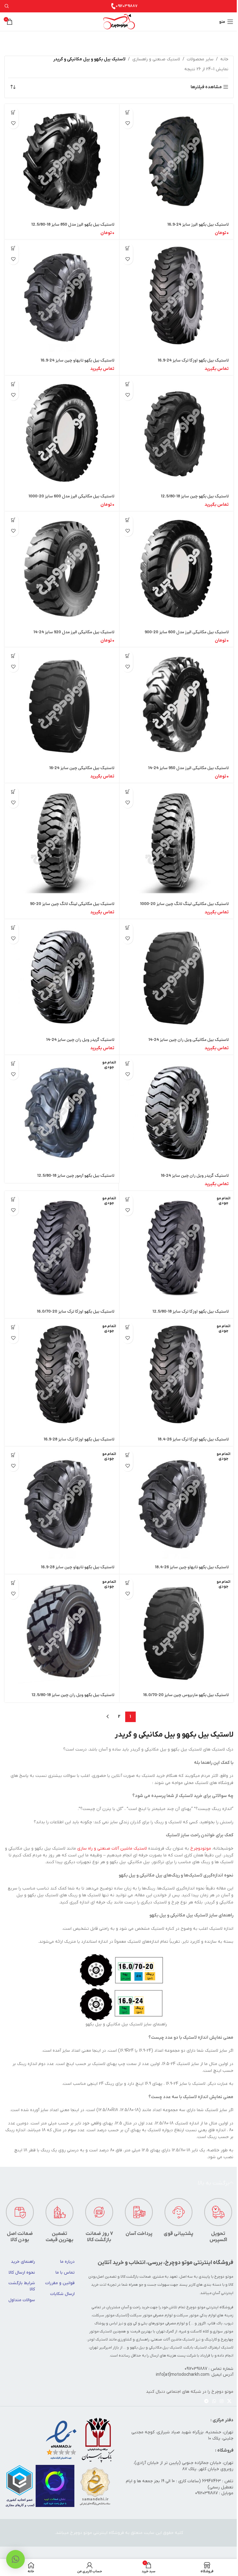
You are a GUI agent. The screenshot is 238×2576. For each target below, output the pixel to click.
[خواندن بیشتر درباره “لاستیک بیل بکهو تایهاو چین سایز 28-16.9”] (13, 1455)
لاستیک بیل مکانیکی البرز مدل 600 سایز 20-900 (187, 632)
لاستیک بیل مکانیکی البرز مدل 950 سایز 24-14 (188, 768)
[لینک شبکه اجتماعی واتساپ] (214, 2402)
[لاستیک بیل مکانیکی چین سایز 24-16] (62, 705)
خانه (224, 59)
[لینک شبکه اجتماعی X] (229, 2402)
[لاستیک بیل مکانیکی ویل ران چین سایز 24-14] (176, 976)
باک (220, 2323)
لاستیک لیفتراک (221, 2348)
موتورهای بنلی (152, 2323)
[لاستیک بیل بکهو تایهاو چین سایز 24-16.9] (62, 297)
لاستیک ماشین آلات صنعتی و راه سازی (112, 1849)
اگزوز (202, 2323)
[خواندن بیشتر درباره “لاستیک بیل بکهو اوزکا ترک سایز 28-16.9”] (13, 1327)
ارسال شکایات (62, 2294)
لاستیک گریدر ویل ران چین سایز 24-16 (195, 1176)
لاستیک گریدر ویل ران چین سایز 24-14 (80, 1040)
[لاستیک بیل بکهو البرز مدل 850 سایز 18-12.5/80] (62, 161)
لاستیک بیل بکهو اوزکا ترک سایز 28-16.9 (79, 1440)
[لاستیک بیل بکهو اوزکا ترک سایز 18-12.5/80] (176, 1248)
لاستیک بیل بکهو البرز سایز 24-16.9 (198, 225)
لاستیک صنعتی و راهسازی (156, 59)
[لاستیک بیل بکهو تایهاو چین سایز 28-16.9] (62, 1504)
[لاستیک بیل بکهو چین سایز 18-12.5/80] (176, 433)
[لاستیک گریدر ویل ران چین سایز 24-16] (176, 1112)
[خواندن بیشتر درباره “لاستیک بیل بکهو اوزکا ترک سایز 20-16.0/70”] (13, 1199)
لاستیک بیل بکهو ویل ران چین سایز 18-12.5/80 (73, 1695)
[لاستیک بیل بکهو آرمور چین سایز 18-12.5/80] (62, 1112)
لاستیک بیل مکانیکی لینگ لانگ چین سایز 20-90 (72, 904)
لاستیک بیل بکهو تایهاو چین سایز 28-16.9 (78, 1567)
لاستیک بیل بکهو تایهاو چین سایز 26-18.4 (192, 1567)
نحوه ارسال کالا (22, 2273)
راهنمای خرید (23, 2262)
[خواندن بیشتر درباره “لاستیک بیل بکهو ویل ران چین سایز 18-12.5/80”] (13, 1583)
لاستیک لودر (98, 2340)
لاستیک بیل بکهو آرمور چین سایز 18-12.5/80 (76, 1176)
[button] (128, 113)
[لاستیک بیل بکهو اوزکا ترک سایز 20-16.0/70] (62, 1248)
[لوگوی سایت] (119, 22)
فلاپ (212, 2323)
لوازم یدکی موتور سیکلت (196, 2315)
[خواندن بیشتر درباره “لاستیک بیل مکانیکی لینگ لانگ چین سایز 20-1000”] (128, 792)
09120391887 (127, 6)
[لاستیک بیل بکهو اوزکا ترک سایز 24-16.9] (176, 297)
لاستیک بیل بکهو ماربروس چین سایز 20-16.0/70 (186, 1695)
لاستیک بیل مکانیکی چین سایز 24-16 (82, 768)
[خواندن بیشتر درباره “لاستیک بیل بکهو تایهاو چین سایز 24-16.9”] (13, 248)
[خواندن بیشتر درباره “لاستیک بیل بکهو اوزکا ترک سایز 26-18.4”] (128, 1327)
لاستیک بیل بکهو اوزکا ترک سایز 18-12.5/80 (191, 1312)
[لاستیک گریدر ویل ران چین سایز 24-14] (62, 976)
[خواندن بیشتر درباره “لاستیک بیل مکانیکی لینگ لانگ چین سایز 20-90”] (13, 792)
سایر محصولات (200, 59)
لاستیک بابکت (195, 2348)
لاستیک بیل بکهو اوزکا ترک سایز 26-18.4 (193, 1440)
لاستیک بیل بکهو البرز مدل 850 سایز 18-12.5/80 (73, 225)
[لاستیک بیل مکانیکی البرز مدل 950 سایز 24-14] (176, 705)
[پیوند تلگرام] (206, 2402)
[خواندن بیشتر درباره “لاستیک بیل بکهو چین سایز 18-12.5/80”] (128, 384)
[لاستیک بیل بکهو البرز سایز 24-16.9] (176, 161)
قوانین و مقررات (60, 2283)
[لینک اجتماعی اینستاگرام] (222, 2402)
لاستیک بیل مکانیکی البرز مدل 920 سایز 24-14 (74, 632)
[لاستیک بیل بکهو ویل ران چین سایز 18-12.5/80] (62, 1632)
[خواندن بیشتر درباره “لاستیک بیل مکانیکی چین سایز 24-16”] (13, 656)
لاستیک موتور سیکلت (110, 2315)
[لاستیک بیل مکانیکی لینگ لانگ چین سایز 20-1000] (176, 840)
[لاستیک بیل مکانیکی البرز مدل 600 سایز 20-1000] (62, 433)
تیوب (229, 2323)
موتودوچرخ (201, 1849)
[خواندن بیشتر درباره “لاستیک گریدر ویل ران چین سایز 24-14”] (13, 928)
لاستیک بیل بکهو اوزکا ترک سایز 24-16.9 (193, 361)
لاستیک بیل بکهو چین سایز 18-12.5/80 (195, 497)
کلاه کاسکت (200, 2331)
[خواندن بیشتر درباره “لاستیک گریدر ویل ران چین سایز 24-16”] (128, 1064)
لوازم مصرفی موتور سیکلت (151, 2315)
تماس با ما (65, 2273)
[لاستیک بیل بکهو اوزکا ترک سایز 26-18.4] (176, 1376)
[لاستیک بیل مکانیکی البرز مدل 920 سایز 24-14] (62, 569)
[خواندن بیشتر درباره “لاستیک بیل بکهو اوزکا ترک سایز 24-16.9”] (128, 248)
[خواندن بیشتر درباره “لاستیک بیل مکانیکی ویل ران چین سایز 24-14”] (128, 928)
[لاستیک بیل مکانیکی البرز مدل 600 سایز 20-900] (176, 569)
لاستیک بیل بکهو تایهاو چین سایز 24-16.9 (77, 361)
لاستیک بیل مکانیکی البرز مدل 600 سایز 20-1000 (71, 497)
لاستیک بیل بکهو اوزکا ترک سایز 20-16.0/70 (76, 1312)
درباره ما (67, 2262)
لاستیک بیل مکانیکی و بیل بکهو (156, 2348)
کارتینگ (211, 2340)
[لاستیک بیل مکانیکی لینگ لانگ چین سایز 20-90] (62, 840)
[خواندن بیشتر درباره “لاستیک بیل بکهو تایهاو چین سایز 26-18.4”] (128, 1455)
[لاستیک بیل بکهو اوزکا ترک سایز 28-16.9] (62, 1376)
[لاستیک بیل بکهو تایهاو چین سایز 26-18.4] (176, 1504)
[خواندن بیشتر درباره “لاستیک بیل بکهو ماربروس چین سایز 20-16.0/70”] (128, 1583)
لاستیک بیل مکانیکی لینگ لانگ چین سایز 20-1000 (184, 904)
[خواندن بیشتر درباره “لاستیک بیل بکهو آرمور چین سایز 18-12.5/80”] (13, 1064)
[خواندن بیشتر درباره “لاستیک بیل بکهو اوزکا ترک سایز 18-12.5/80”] (128, 1199)
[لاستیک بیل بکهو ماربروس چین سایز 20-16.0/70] (176, 1632)
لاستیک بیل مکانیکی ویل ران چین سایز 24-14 (189, 1040)
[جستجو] (7, 6)
